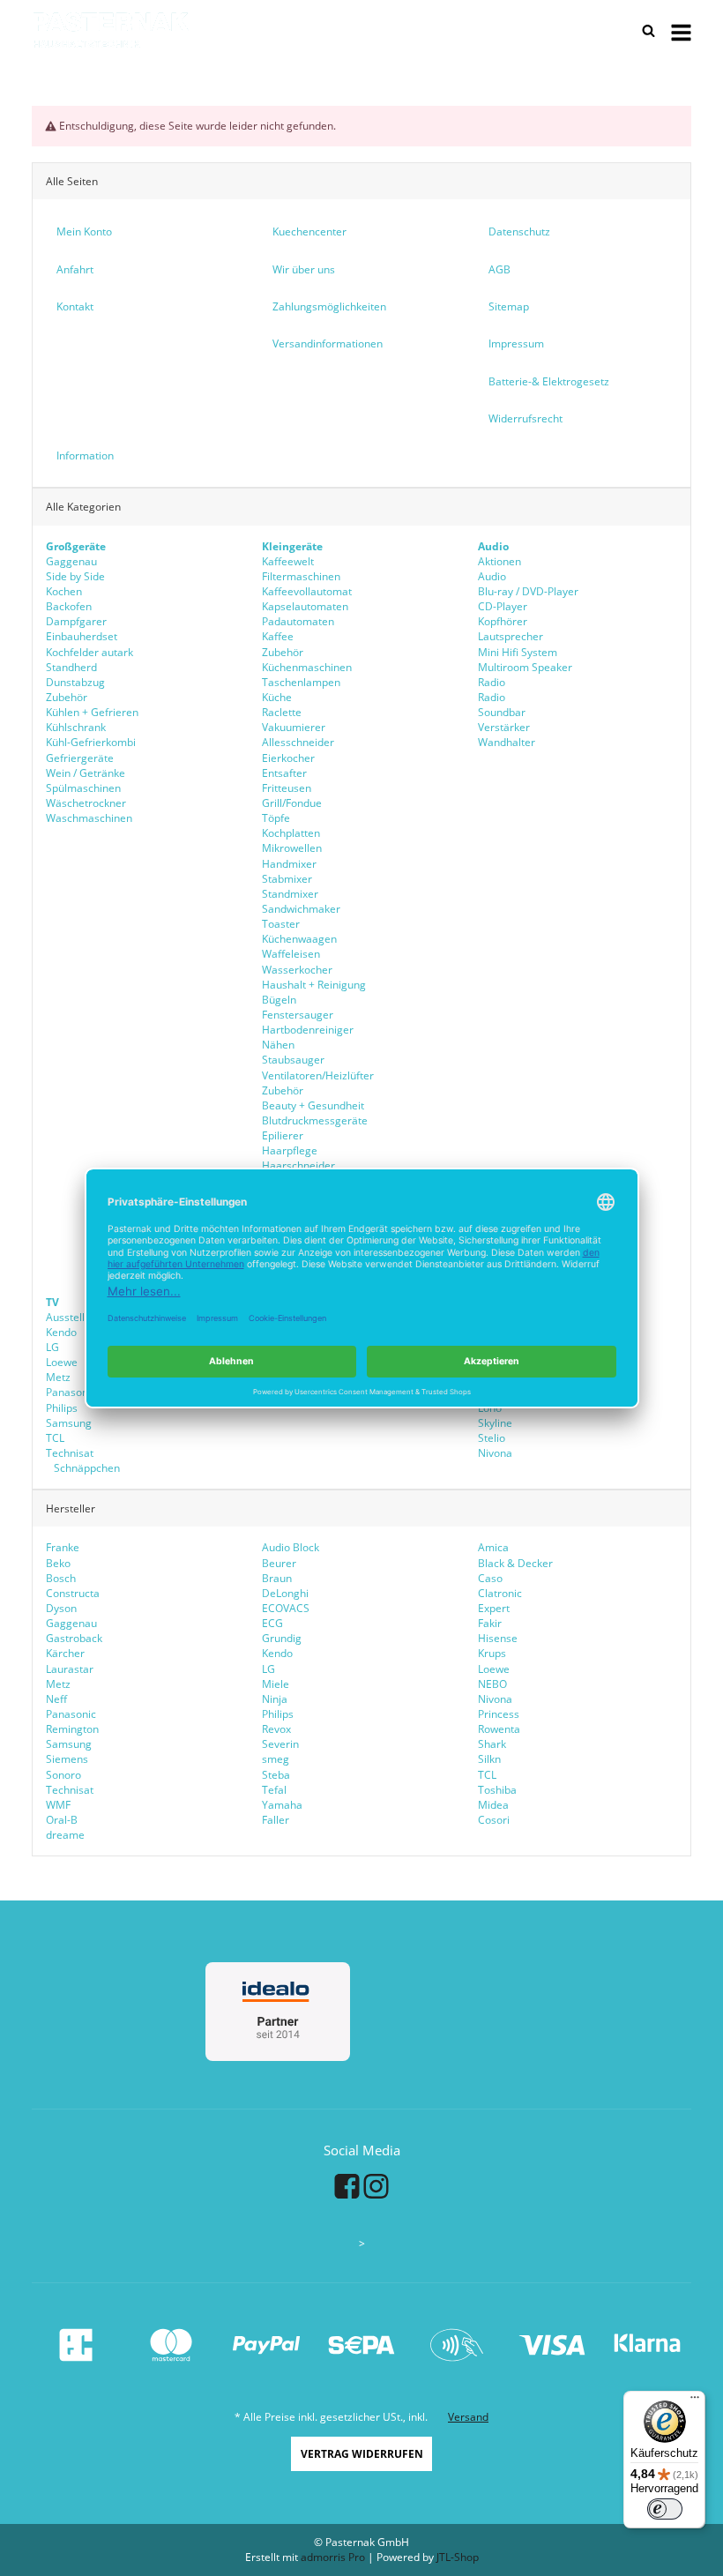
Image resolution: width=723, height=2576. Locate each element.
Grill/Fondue (292, 803)
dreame (65, 1835)
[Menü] (695, 2401)
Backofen (69, 606)
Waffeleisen (291, 954)
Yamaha (282, 1805)
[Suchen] (649, 31)
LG (52, 1347)
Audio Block (291, 1547)
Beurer (279, 1563)
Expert (494, 1608)
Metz (58, 1377)
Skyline (495, 1423)
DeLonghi (285, 1593)
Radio (492, 682)
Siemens (67, 1759)
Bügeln (279, 1000)
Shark (492, 1744)
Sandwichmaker (301, 909)
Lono (490, 1408)
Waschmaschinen (89, 818)
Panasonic (71, 1392)
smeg (276, 1759)
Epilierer (283, 1135)
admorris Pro (333, 2557)
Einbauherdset (82, 636)
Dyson (61, 1608)
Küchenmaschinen (307, 667)
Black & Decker (515, 1563)
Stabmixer (287, 879)
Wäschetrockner (86, 803)
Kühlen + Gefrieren (92, 712)
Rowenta (499, 1729)
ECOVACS (286, 1608)
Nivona (495, 1453)
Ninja (275, 1699)
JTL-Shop (458, 2557)
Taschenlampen (301, 682)
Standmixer (290, 894)
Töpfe (276, 818)
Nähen (278, 1045)
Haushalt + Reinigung (314, 985)
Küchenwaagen (299, 939)
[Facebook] (347, 2185)
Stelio (492, 1438)
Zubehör (67, 697)
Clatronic (500, 1593)
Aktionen (499, 561)
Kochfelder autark (89, 652)
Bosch (61, 1578)
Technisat (70, 1453)
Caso (490, 1578)
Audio (492, 576)
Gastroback (74, 1638)
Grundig (282, 1638)
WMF (58, 1805)
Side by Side (75, 576)
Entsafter (284, 773)
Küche (277, 697)
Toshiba (497, 1790)
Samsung (69, 1423)
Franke (63, 1547)
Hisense (498, 1638)
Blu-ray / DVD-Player (528, 591)
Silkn (489, 1759)
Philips (62, 1408)
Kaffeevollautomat (307, 591)
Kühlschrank (76, 727)
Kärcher (65, 1653)
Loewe (62, 1362)
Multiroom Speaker (525, 667)
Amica (493, 1547)
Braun (277, 1578)
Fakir (490, 1623)
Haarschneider (298, 1165)
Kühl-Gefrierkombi (91, 742)
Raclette (282, 712)
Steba (276, 1775)
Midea (493, 1805)
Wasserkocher (297, 970)
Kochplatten (291, 833)
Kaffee (278, 636)
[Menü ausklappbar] (681, 31)
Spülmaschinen (83, 788)
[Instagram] (376, 2185)
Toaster (281, 924)
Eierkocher (288, 758)
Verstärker (504, 727)
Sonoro (63, 1775)
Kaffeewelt (288, 561)
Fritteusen (287, 788)
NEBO (492, 1684)
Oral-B (62, 1820)
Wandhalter (507, 742)
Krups (492, 1653)
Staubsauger (293, 1060)
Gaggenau (71, 561)
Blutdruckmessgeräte (315, 1120)
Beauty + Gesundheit (313, 1105)
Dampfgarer (76, 621)
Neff (56, 1699)
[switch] (665, 2509)
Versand (468, 2417)
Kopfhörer (503, 621)
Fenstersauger (298, 1015)
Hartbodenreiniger (308, 1030)
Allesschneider (298, 742)
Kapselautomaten (305, 606)
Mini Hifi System (518, 652)
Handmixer (289, 864)
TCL (55, 1438)
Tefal (274, 1790)
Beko (58, 1563)
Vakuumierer (294, 727)
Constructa (73, 1593)
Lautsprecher (511, 636)
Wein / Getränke (86, 773)
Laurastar (70, 1669)
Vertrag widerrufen (362, 2454)
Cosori (494, 1820)
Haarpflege (290, 1150)
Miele (276, 1684)
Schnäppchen (86, 1468)
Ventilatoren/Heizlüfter (318, 1075)
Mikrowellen (292, 848)
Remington (72, 1729)
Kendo (61, 1332)
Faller (276, 1820)
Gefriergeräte (80, 758)
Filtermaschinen (301, 576)
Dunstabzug (75, 682)
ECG (272, 1623)
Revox (276, 1729)
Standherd (71, 667)
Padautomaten (298, 621)
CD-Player (503, 606)
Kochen (64, 591)
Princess (499, 1714)
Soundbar (502, 712)
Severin (280, 1744)
